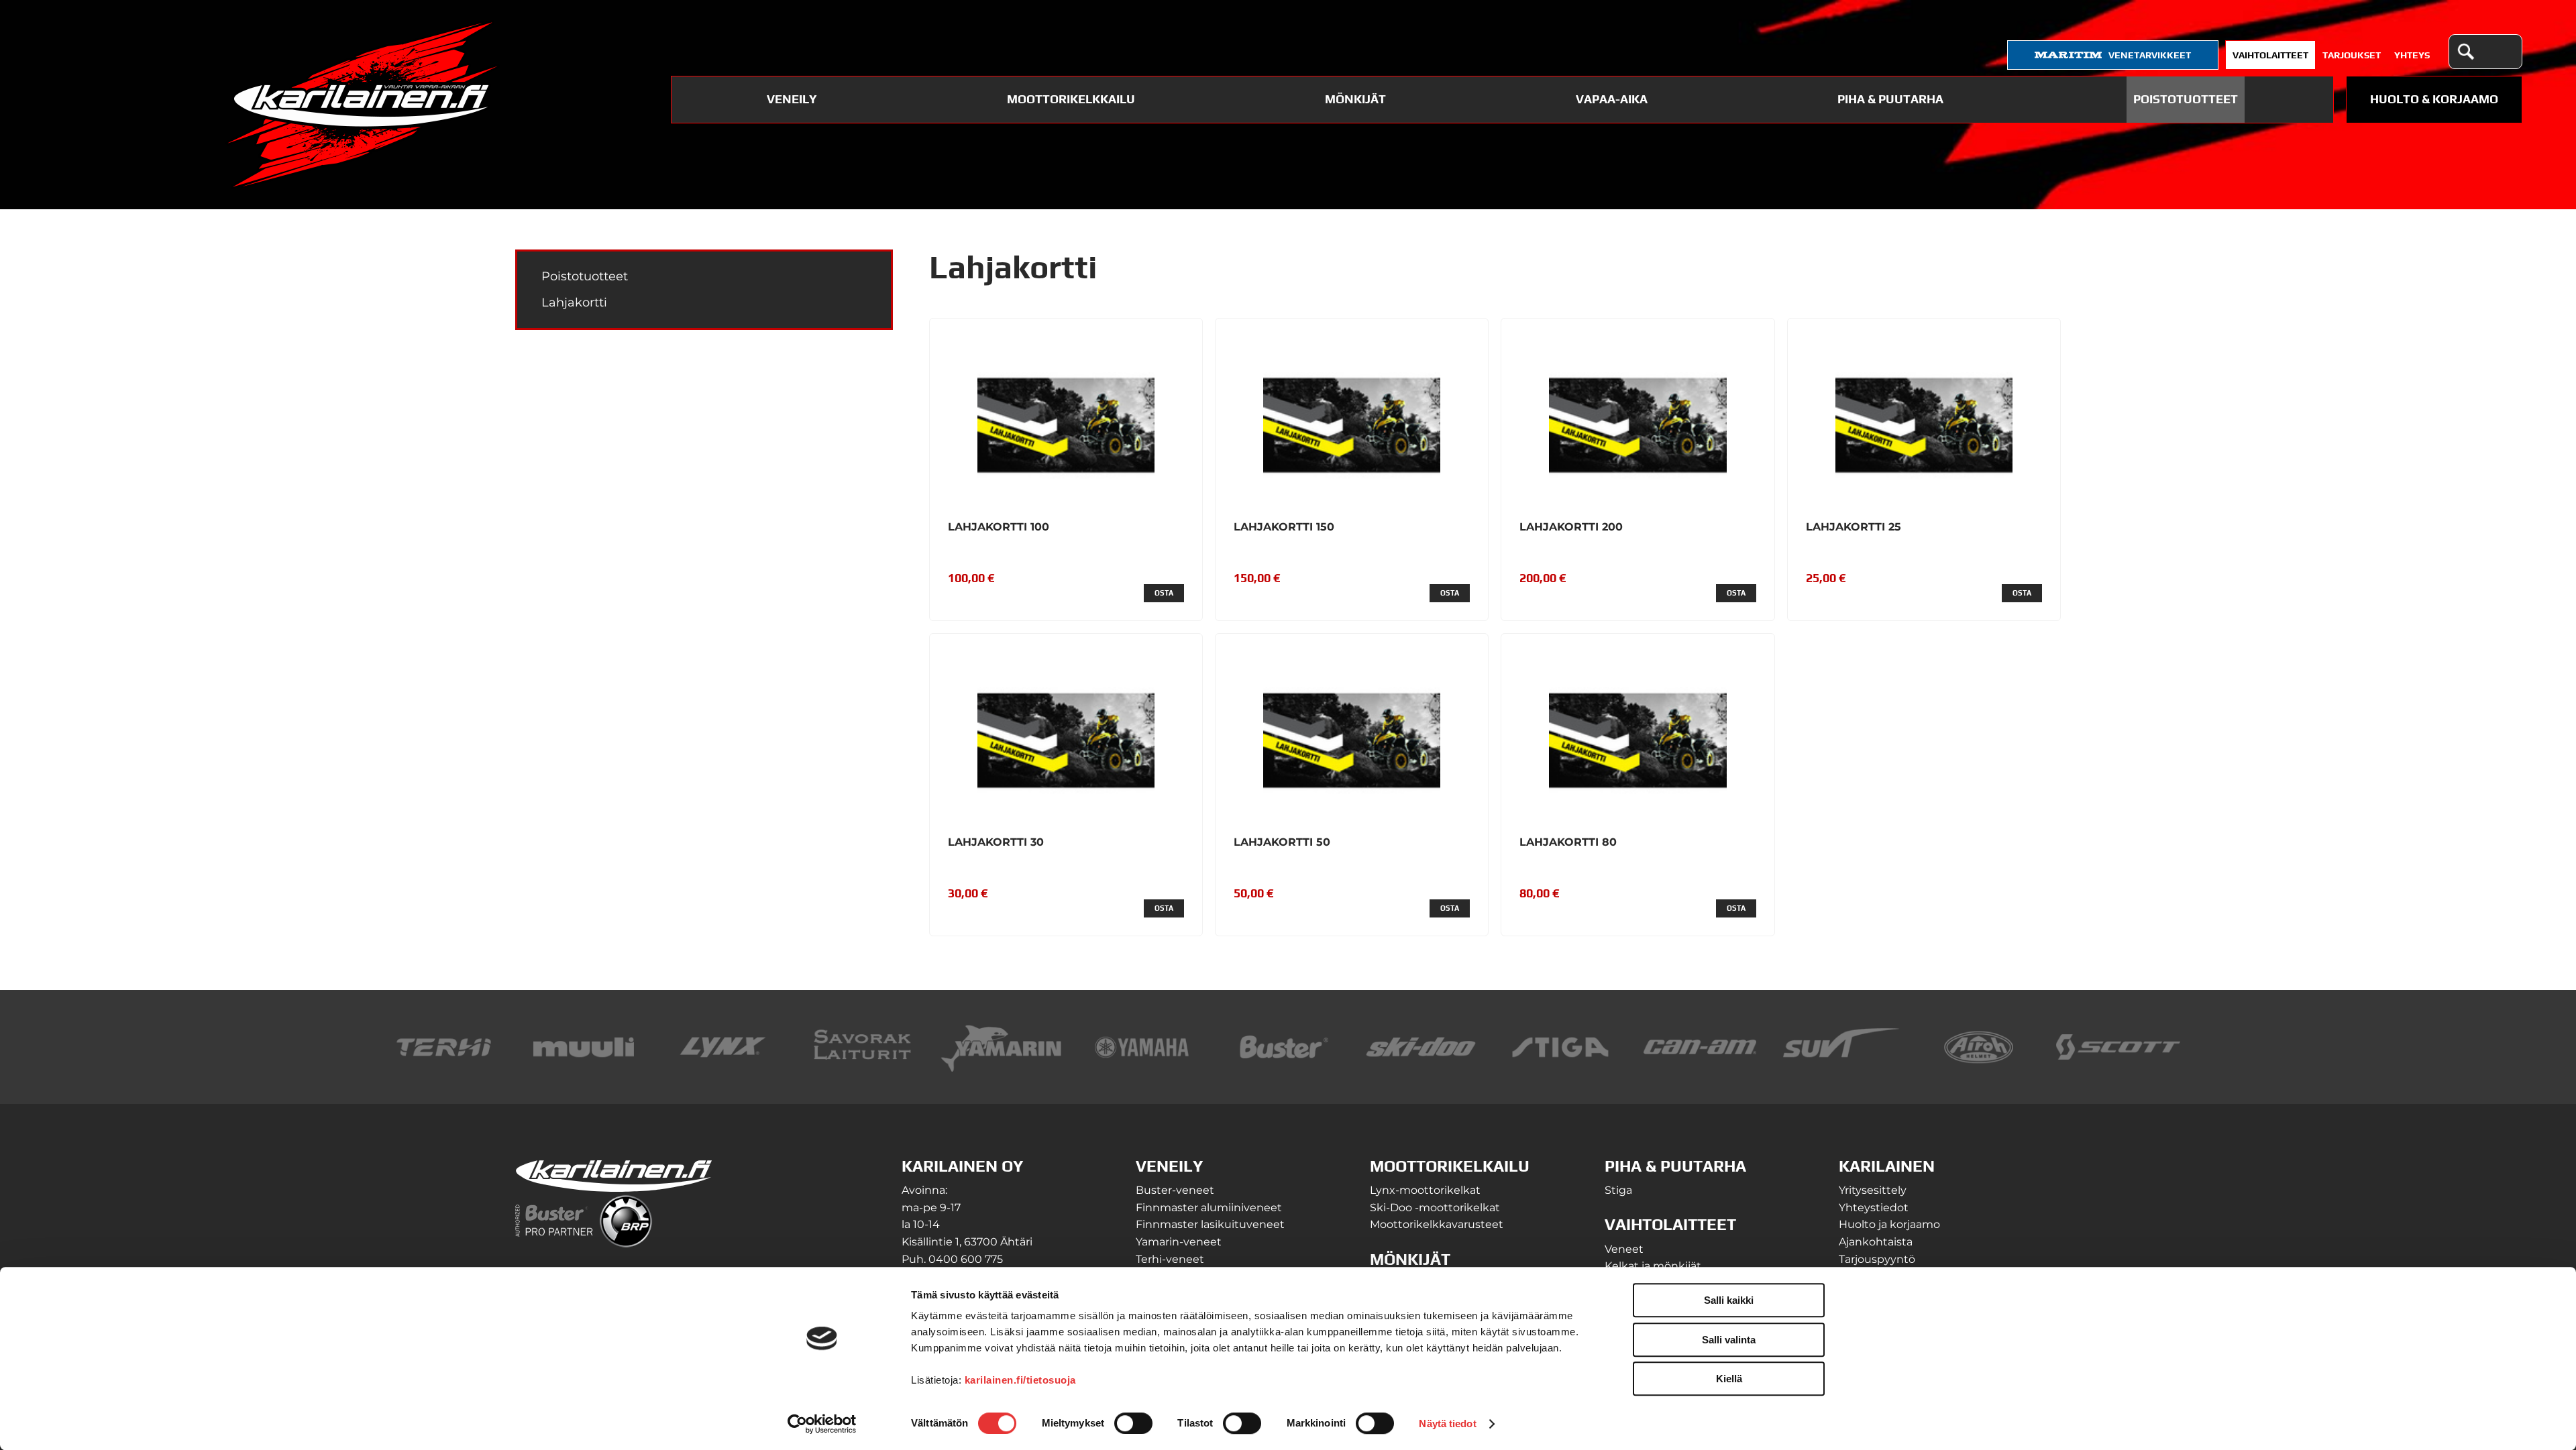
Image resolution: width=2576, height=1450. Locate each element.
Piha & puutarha (1890, 99)
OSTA (1164, 593)
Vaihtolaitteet (2270, 55)
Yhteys (2412, 55)
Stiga (1618, 1190)
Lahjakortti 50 (1282, 842)
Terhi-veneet (1170, 1259)
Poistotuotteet (2186, 99)
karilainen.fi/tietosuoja (1020, 1380)
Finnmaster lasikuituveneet (1210, 1224)
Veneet (1624, 1249)
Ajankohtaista (1876, 1242)
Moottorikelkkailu (1071, 99)
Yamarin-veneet (1179, 1242)
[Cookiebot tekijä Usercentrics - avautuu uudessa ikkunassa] (822, 1424)
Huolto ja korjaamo (1889, 1224)
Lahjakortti (574, 302)
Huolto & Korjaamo (2434, 99)
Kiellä (1729, 1379)
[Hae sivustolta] (2465, 52)
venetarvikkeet (2150, 55)
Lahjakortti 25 (1854, 527)
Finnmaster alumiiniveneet (1209, 1208)
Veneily (792, 99)
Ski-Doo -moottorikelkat (1435, 1208)
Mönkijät (1355, 99)
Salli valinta (1729, 1340)
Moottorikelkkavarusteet (1437, 1224)
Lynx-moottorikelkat (1425, 1190)
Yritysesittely (1873, 1190)
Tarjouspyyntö (1877, 1259)
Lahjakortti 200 (1571, 527)
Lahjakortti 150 (1284, 527)
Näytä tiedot (1447, 1424)
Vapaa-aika (1612, 99)
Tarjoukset (2352, 55)
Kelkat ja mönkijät (1653, 1266)
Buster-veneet (1175, 1190)
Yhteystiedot (1874, 1208)
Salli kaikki (1729, 1300)
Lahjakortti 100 (999, 527)
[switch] (1133, 1423)
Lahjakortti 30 (996, 842)
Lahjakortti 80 (1568, 842)
